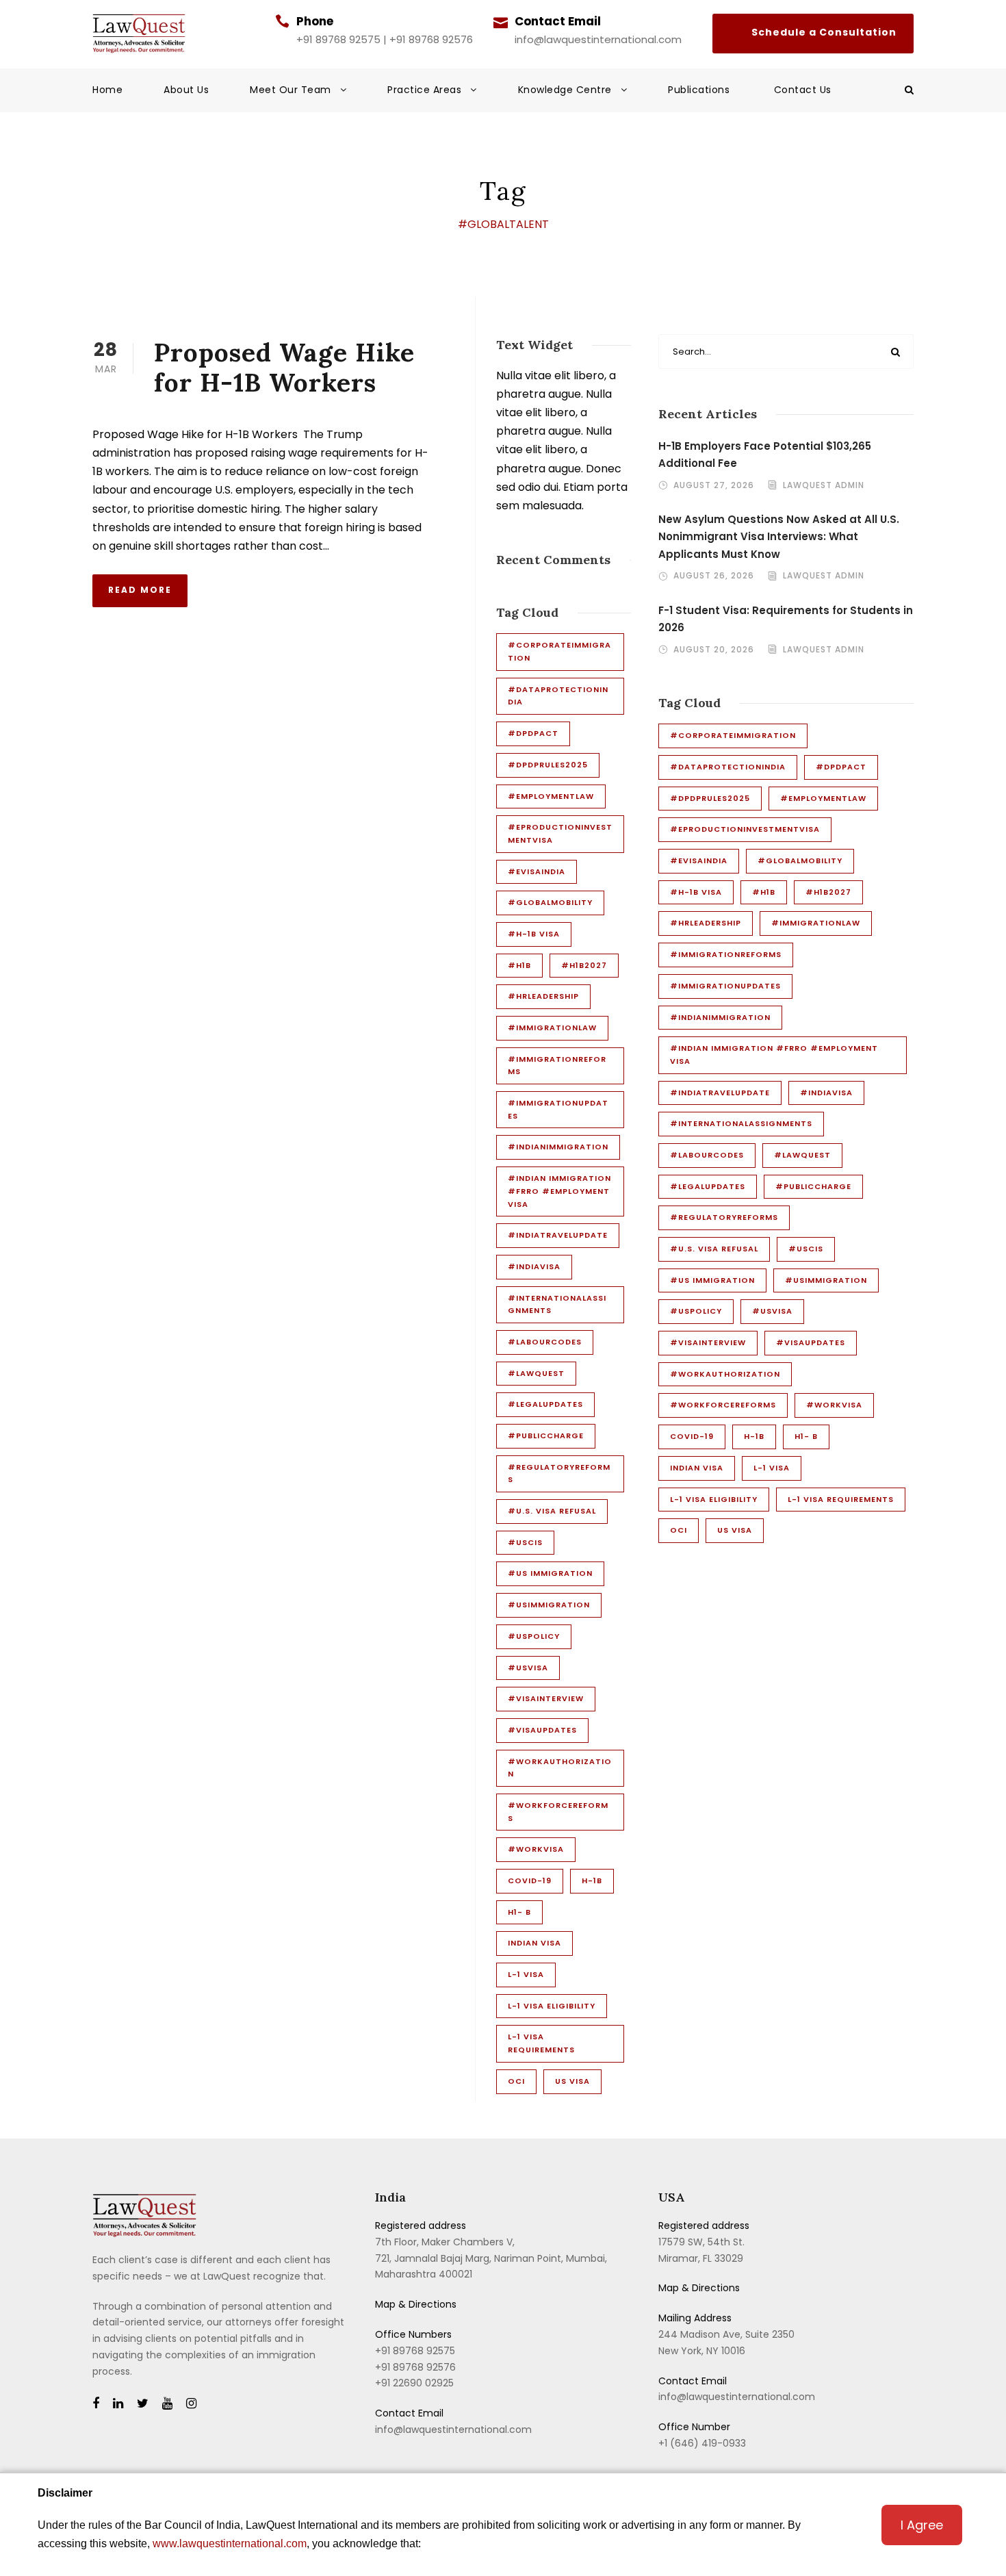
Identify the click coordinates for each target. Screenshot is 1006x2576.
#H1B (519, 965)
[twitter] (143, 2404)
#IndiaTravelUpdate (558, 1235)
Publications (700, 90)
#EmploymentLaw (551, 796)
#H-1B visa (534, 934)
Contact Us (803, 90)
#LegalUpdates (545, 1404)
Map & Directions (416, 2304)
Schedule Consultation (813, 34)
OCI (516, 2081)
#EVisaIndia (537, 871)
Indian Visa (534, 1943)
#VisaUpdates (542, 1730)
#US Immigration (550, 1573)
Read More (140, 590)
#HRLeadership (543, 996)
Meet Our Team (291, 90)
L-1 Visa (526, 1974)
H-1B (592, 1880)
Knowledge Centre (565, 90)
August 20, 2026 (714, 649)
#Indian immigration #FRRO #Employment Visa (559, 1191)
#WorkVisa (536, 1849)
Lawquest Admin (824, 485)
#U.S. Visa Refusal (552, 1511)
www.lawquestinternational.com (230, 2543)
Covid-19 (530, 1880)
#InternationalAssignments (557, 1304)
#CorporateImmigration (559, 651)
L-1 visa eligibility (552, 2006)
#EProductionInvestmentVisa (560, 833)
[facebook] (96, 2404)
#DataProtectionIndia (558, 696)
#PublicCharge (546, 1436)
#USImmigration (549, 1605)
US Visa (572, 2081)
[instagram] (191, 2404)
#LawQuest (536, 1373)
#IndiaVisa (534, 1266)
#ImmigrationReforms (557, 1066)
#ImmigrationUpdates (558, 1109)
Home (107, 90)
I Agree (922, 2525)
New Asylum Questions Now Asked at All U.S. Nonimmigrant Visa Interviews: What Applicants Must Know (779, 537)
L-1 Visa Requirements (541, 2043)
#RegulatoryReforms (559, 1474)
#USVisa (528, 1668)
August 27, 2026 (714, 485)
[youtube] (167, 2404)
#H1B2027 (584, 965)
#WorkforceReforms (558, 1812)
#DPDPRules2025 (548, 765)
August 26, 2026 (714, 575)
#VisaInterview (546, 1698)
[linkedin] (118, 2404)
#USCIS (525, 1542)
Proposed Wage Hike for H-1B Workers (284, 367)
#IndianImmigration (558, 1147)
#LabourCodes (545, 1342)
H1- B (519, 1912)
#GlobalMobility (550, 902)
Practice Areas (424, 90)
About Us (186, 90)
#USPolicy (534, 1636)
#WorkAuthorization (560, 1768)
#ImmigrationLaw (552, 1028)
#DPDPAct (533, 733)
